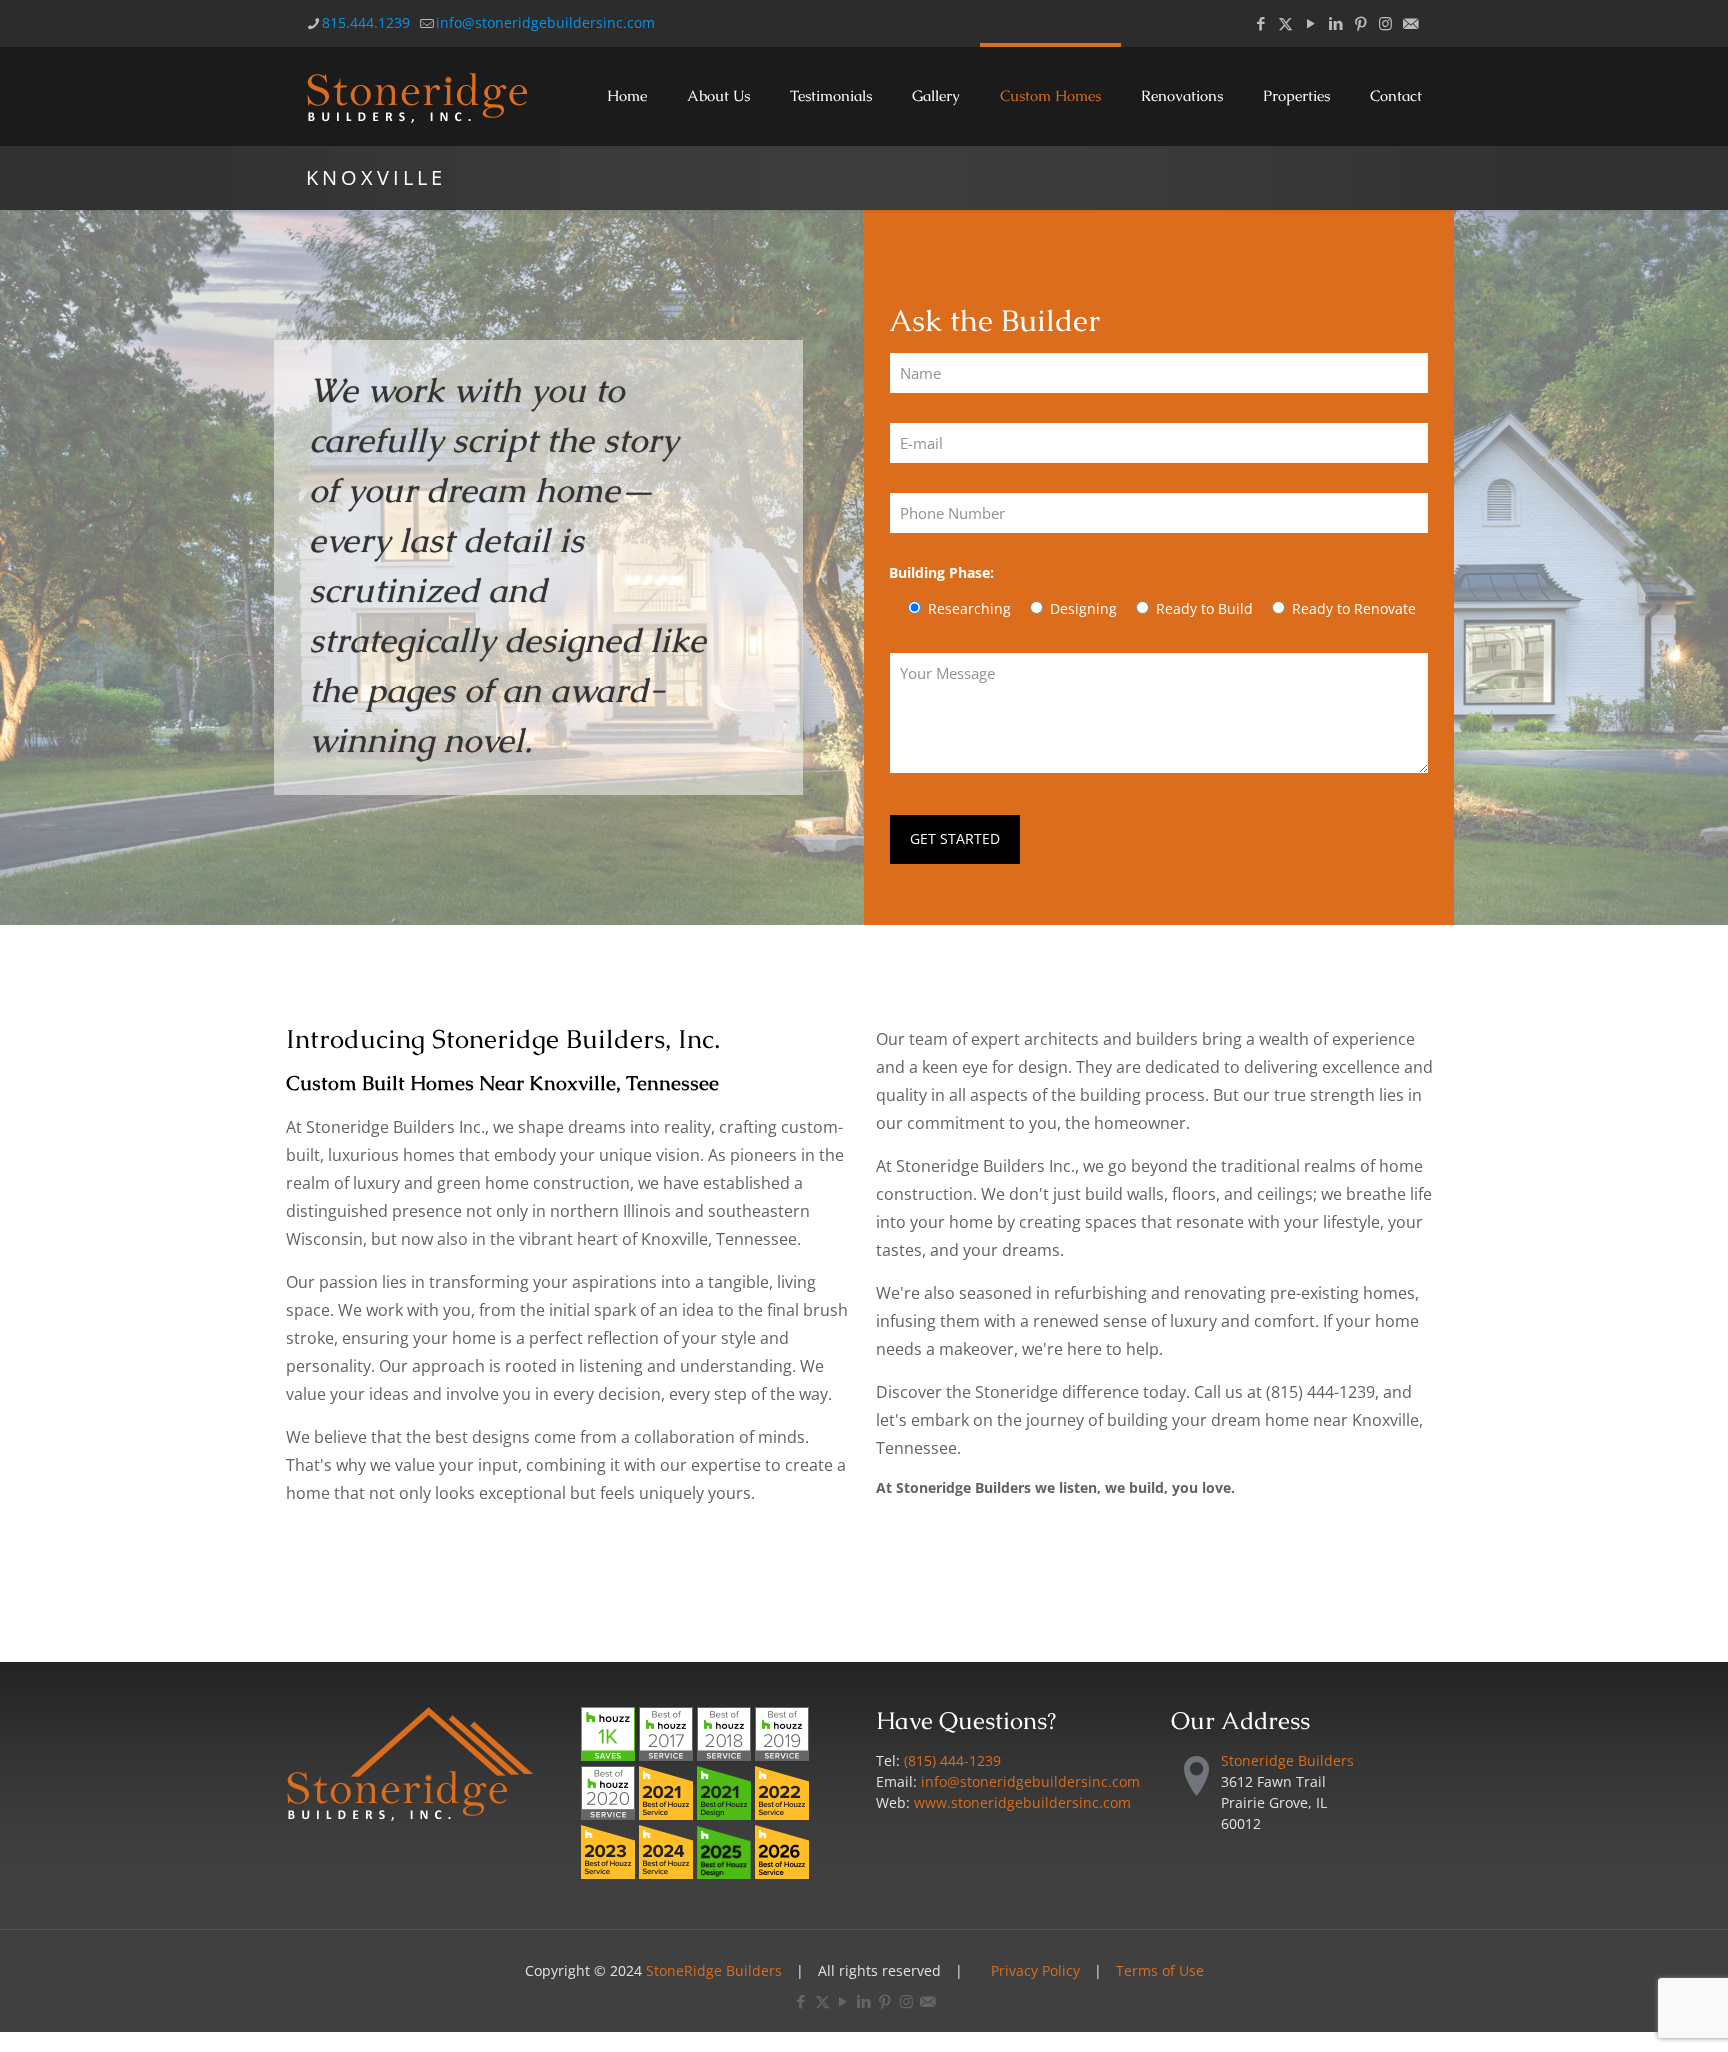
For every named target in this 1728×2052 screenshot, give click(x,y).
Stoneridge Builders (1287, 1760)
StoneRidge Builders (714, 1970)
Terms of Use (1160, 1970)
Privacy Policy (1035, 1970)
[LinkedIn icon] (1335, 23)
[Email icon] (1410, 23)
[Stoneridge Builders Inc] (418, 96)
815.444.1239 (366, 22)
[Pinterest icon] (1360, 23)
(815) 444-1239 (952, 1760)
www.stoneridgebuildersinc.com (1022, 1802)
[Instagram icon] (1385, 23)
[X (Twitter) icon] (1285, 23)
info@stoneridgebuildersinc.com (545, 22)
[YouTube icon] (1310, 23)
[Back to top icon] (1632, 2011)
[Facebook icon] (1260, 23)
